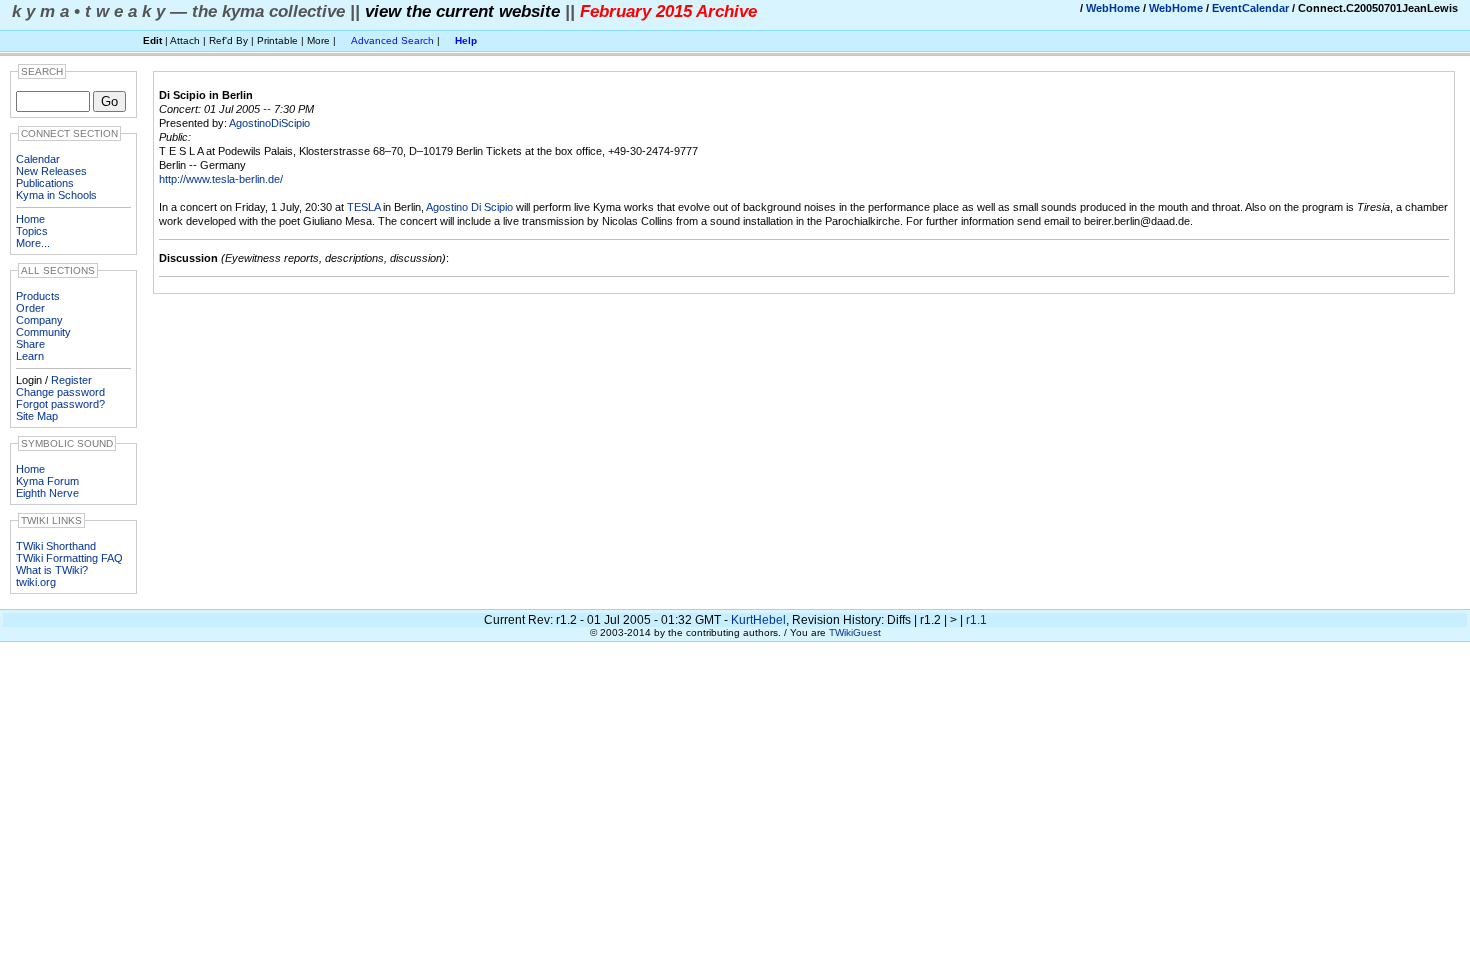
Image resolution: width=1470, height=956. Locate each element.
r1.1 (976, 620)
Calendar (38, 159)
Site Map (37, 416)
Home (30, 219)
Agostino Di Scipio (469, 207)
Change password (60, 392)
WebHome (1113, 8)
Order (30, 308)
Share (30, 344)
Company (39, 320)
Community (43, 332)
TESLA (363, 207)
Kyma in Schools (56, 195)
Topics (32, 231)
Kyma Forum (47, 481)
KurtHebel (758, 620)
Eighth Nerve (47, 493)
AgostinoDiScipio (269, 123)
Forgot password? (60, 404)
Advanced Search (392, 40)
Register (71, 380)
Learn (30, 356)
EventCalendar (1250, 8)
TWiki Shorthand (56, 546)
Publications (45, 183)
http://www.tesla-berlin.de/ (221, 179)
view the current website (462, 11)
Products (38, 296)
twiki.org (36, 582)
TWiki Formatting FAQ (69, 558)
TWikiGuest (855, 632)
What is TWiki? (52, 570)
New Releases (51, 171)
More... (33, 243)
